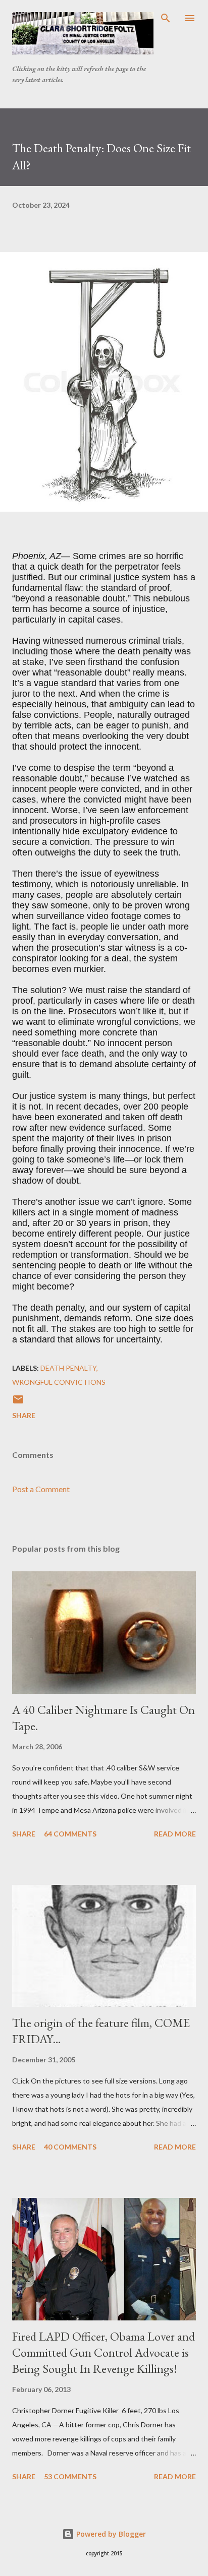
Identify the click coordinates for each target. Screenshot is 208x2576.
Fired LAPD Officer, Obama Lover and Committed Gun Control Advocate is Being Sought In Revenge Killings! (103, 2352)
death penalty (68, 1368)
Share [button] (24, 1415)
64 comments (70, 1834)
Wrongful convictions (59, 1382)
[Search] (166, 18)
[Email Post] (18, 1403)
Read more (175, 1834)
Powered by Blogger (110, 2534)
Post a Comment (41, 1489)
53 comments (70, 2476)
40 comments (70, 2147)
